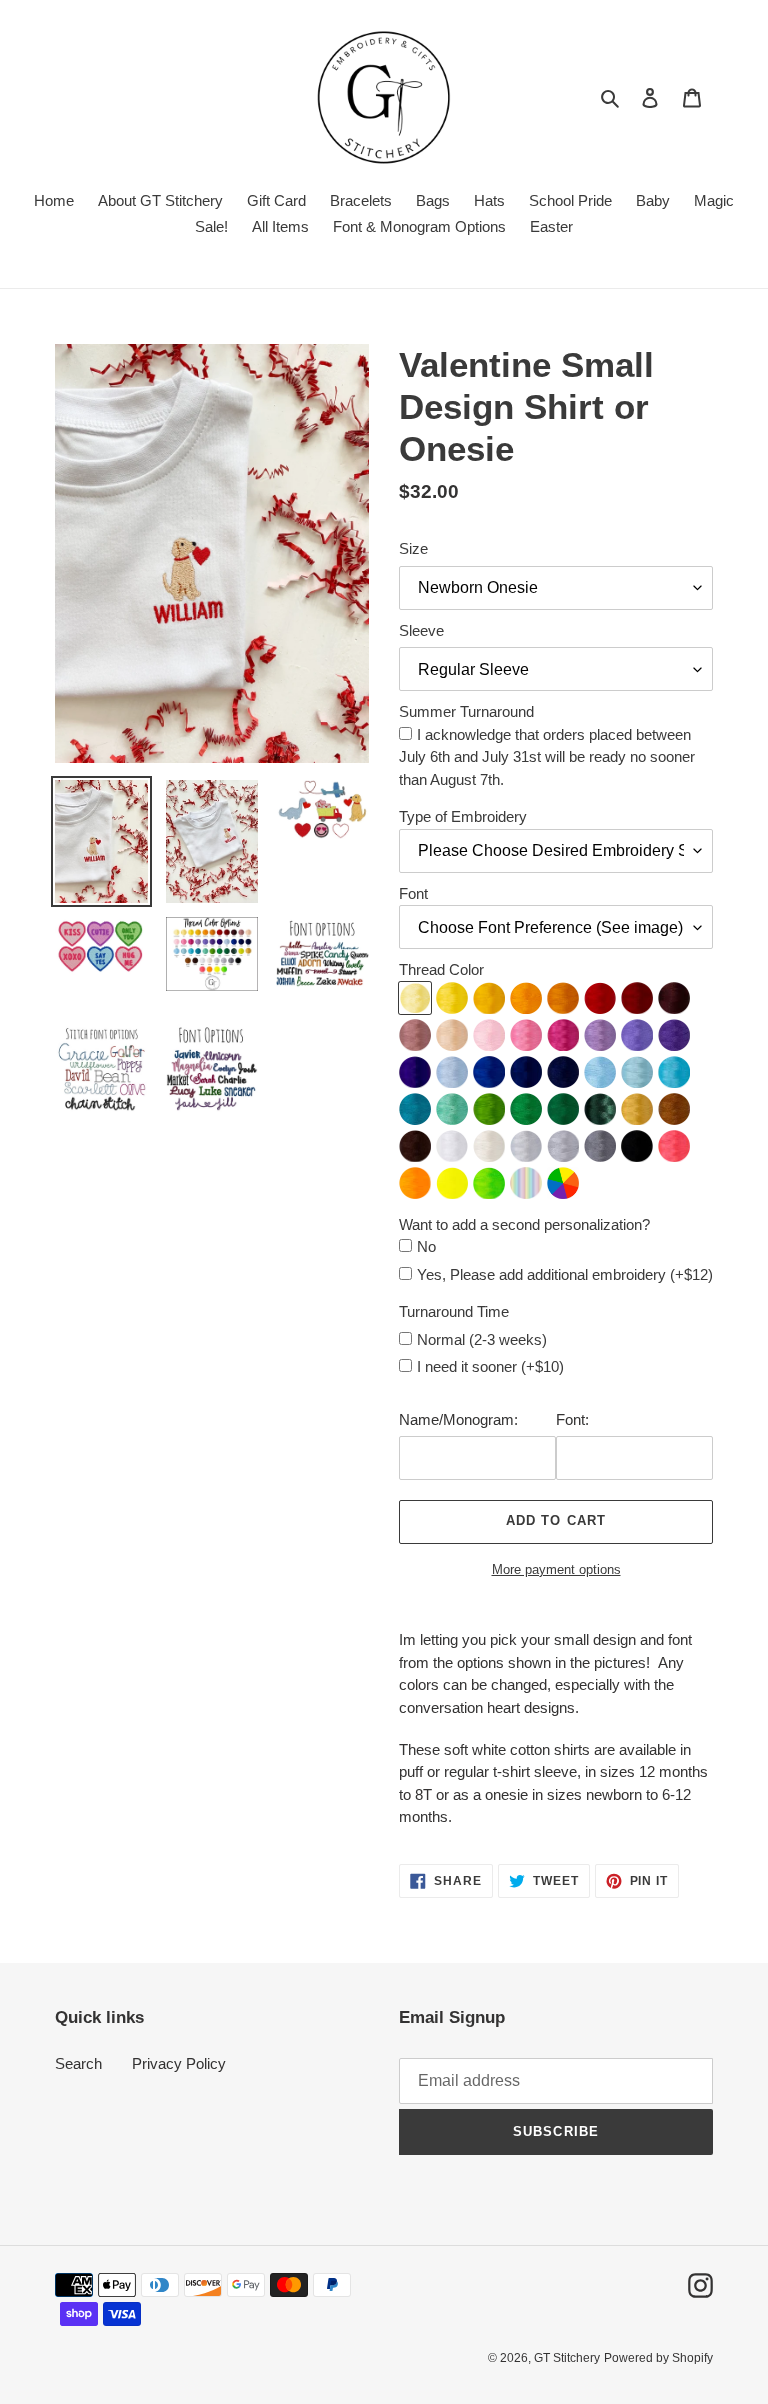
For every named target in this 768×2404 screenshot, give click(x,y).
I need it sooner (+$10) (490, 1366)
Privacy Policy (179, 2063)
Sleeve (421, 630)
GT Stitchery (567, 2358)
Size (413, 548)
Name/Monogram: (458, 1419)
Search (78, 2063)
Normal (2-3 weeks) (482, 1339)
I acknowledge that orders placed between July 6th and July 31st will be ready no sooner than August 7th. (547, 757)
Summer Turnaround (466, 711)
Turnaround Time (454, 1311)
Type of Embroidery (463, 816)
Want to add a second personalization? (524, 1224)
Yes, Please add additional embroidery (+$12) (565, 1274)
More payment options (556, 1569)
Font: (572, 1419)
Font (413, 893)
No (426, 1246)
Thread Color (441, 969)
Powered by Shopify (658, 2358)
